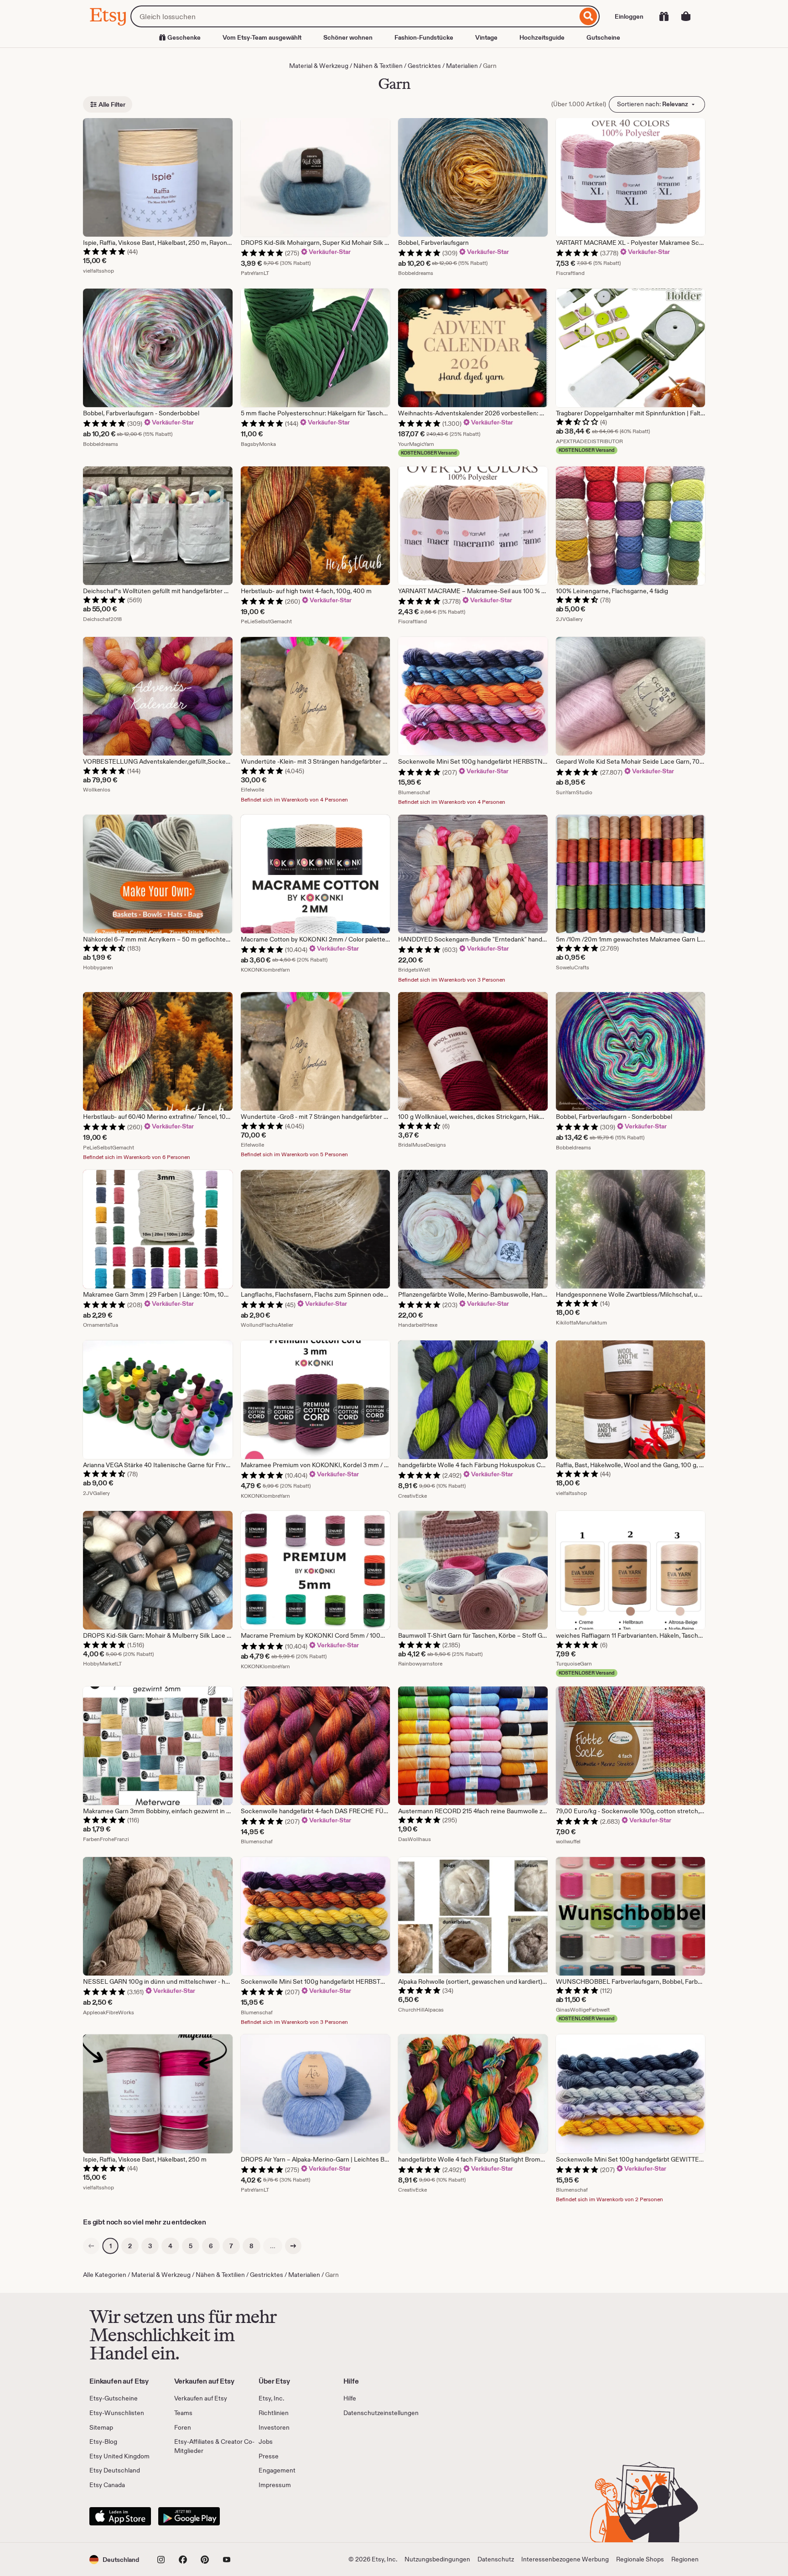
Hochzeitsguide (542, 37)
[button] (114, 2559)
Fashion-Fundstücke (424, 37)
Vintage (486, 37)
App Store (120, 2516)
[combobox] (354, 16)
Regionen (685, 2559)
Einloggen (629, 16)
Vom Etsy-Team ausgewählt (262, 37)
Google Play (189, 2516)
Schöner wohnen (348, 37)
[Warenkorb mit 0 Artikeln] (686, 16)
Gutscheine (603, 37)
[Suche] (588, 16)
